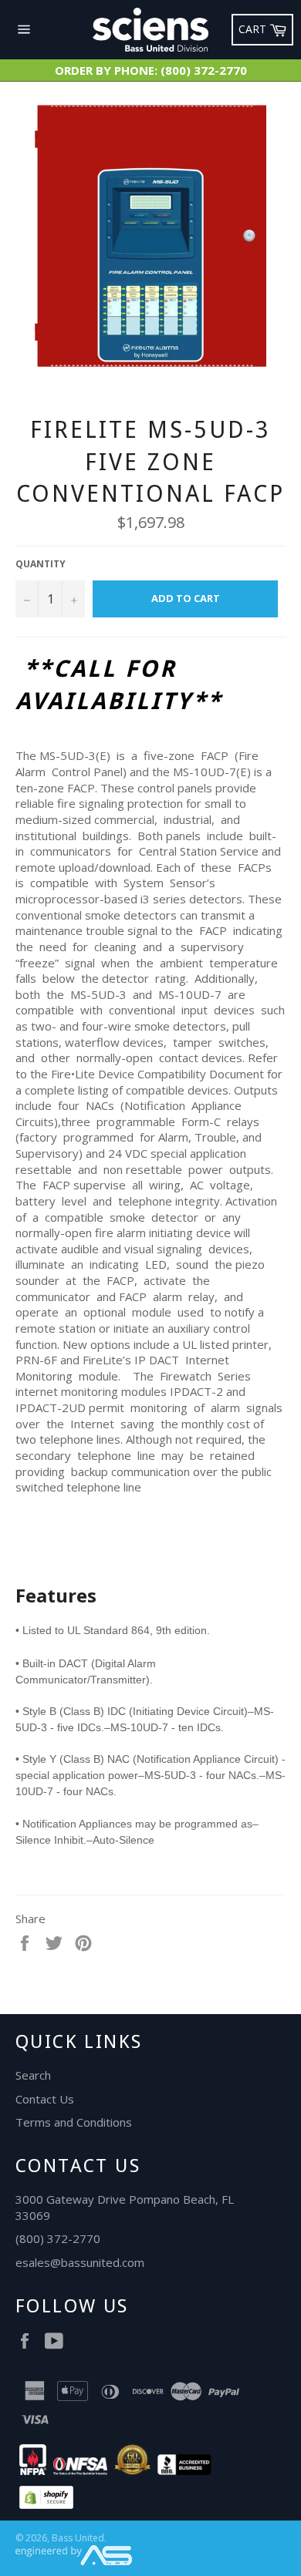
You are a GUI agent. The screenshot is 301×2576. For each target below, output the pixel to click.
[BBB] (184, 2470)
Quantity (41, 564)
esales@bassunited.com (80, 2262)
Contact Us (45, 2099)
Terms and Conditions (74, 2122)
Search (33, 2075)
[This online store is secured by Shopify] (46, 2504)
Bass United (78, 2538)
